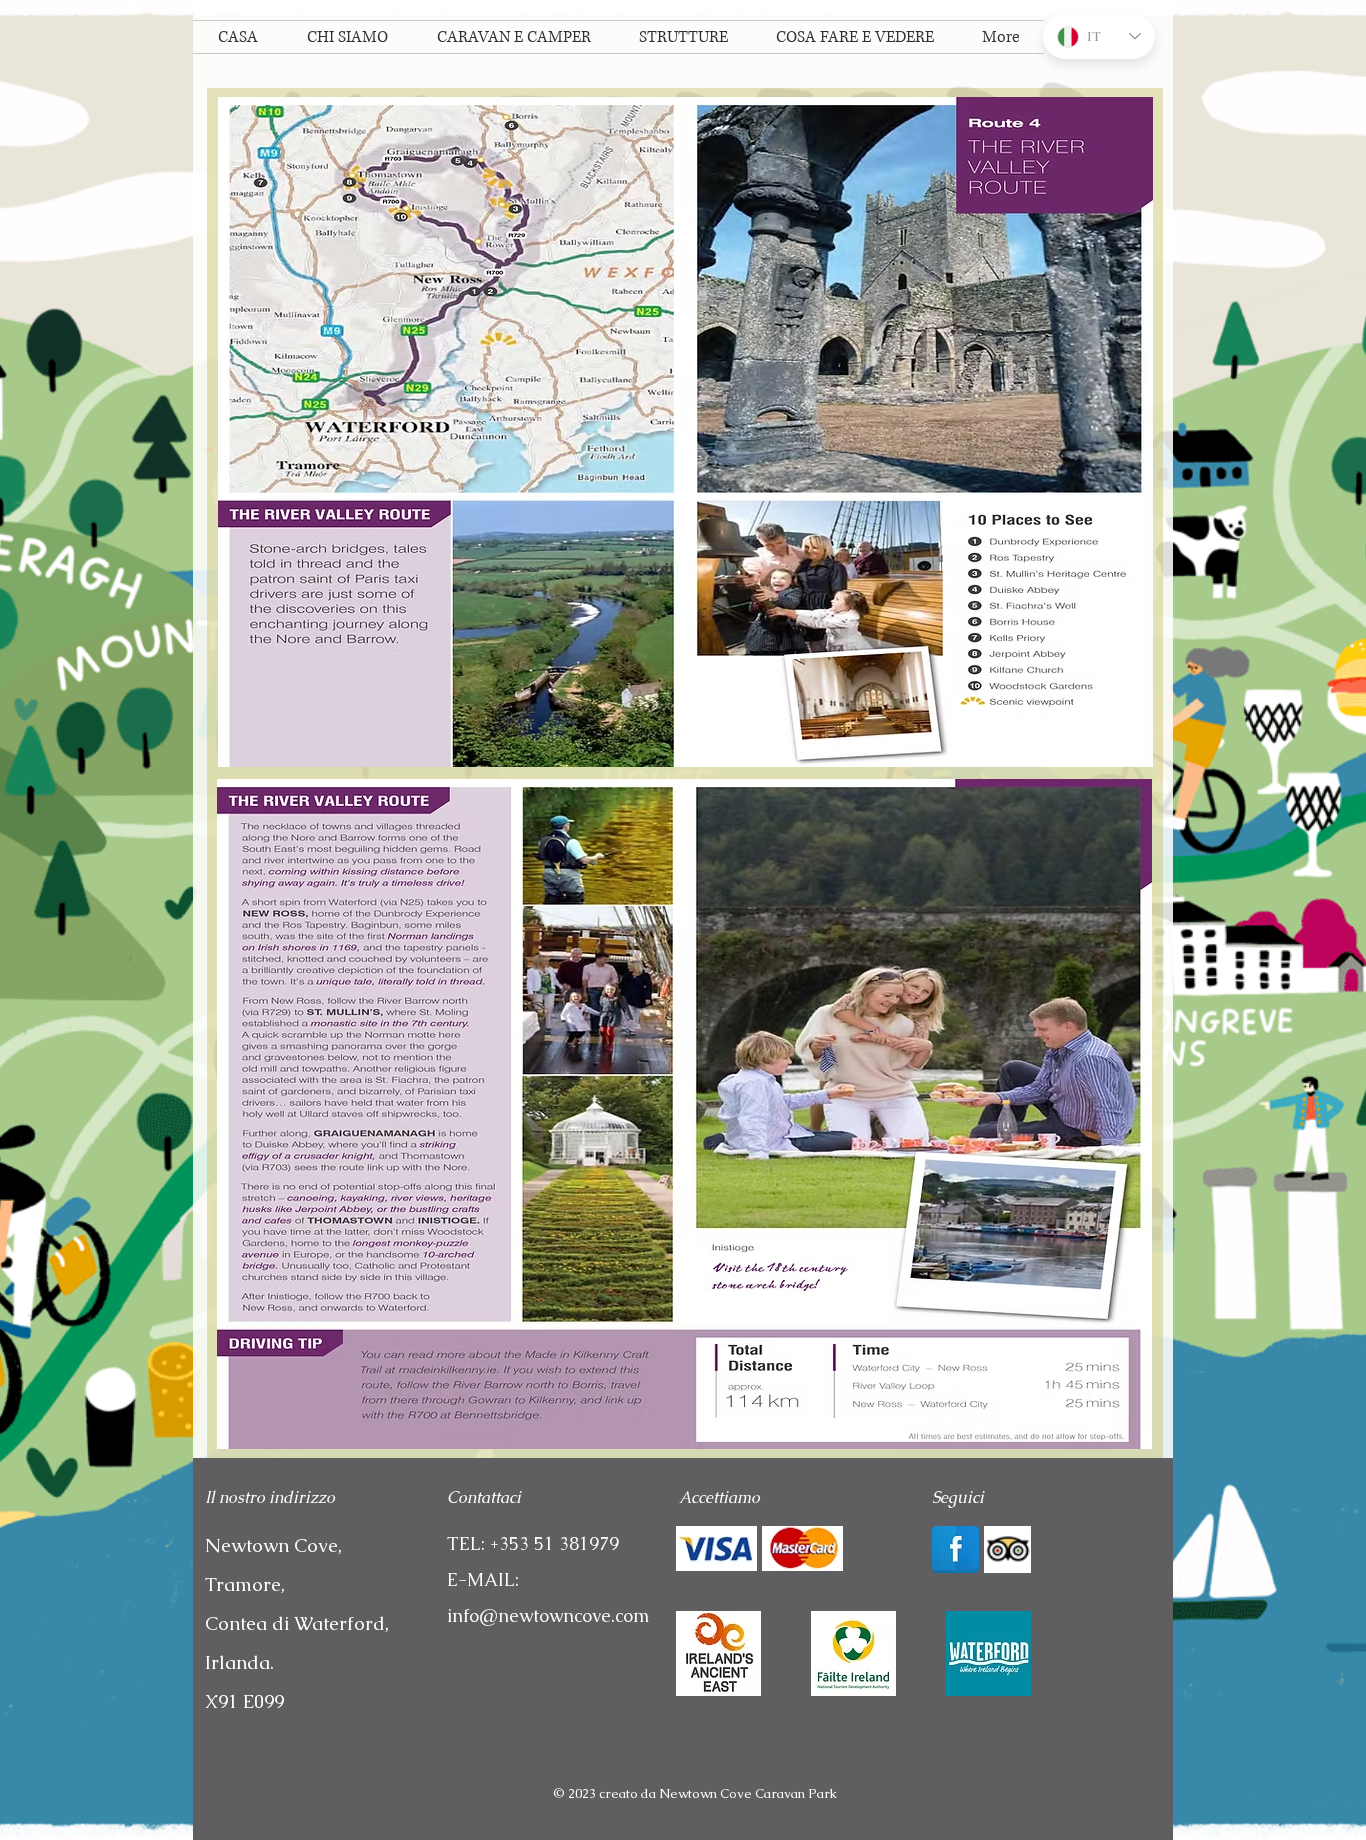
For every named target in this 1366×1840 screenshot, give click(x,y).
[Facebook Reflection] (955, 1549)
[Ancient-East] (718, 1653)
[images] (988, 1653)
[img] (716, 1548)
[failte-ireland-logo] (853, 1653)
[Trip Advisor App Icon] (1007, 1549)
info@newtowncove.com (548, 1615)
